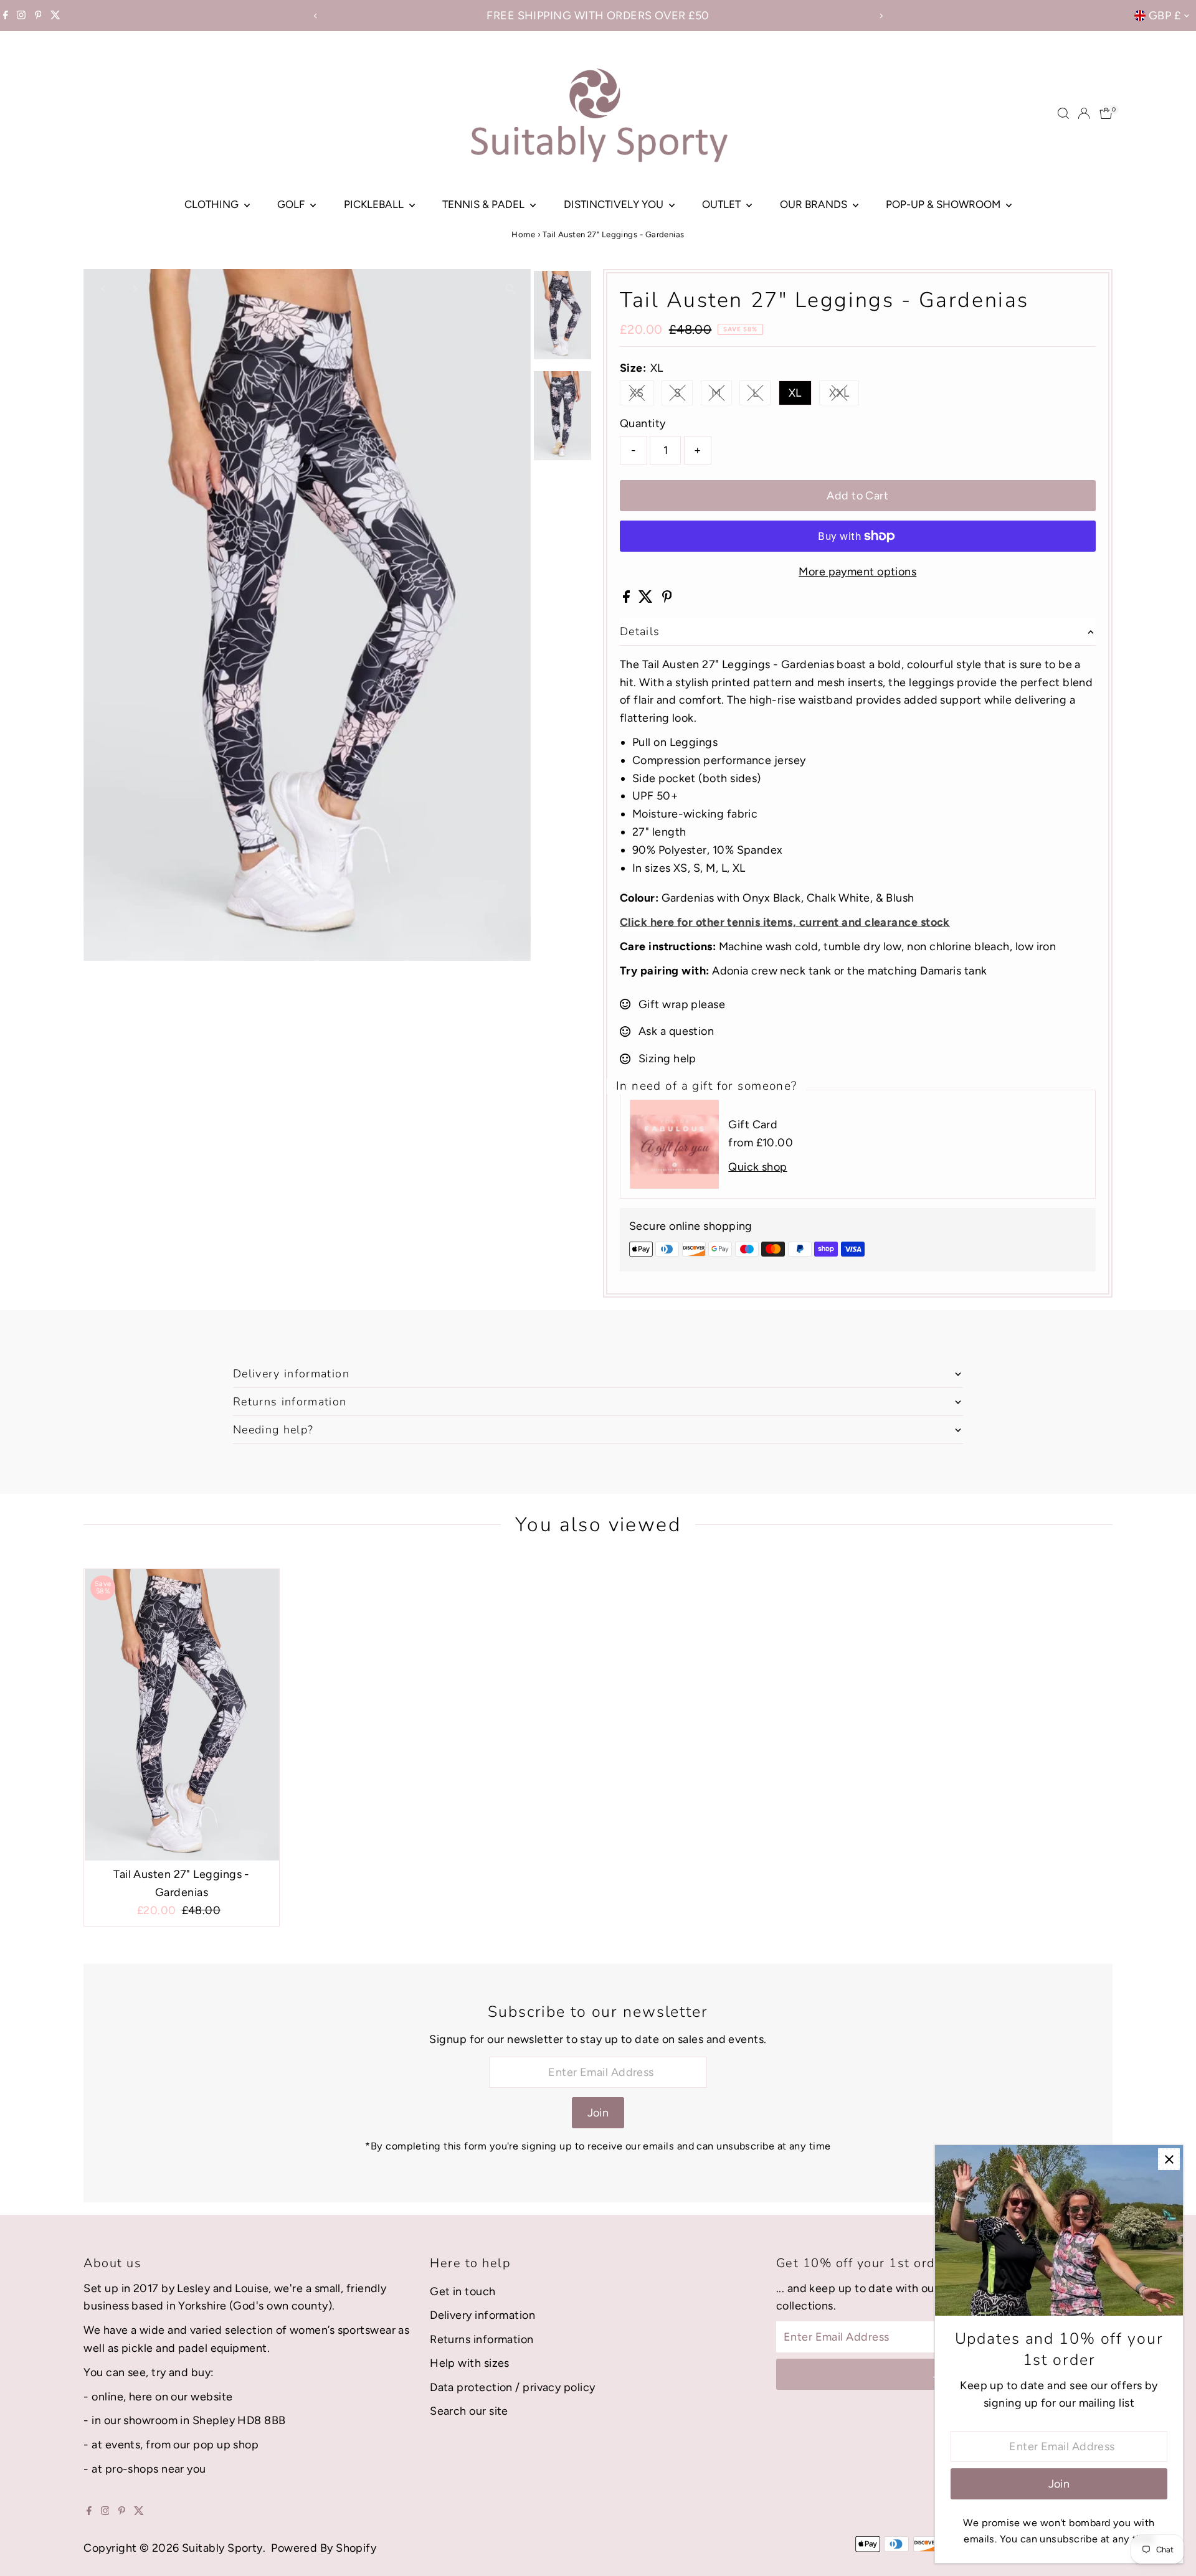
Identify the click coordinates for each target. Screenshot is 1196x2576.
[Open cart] (1106, 113)
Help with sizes (470, 2363)
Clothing (213, 204)
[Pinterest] (38, 16)
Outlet (723, 204)
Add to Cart (857, 496)
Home (523, 234)
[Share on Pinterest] (667, 599)
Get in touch (463, 2291)
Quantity (643, 423)
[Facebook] (6, 16)
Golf (292, 204)
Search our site (469, 2411)
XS (642, 396)
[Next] (880, 16)
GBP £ (1165, 16)
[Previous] (316, 16)
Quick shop (758, 1167)
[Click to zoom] (510, 289)
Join (598, 2113)
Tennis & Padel (485, 204)
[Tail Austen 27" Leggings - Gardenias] (181, 1715)
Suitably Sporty (222, 2548)
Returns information (482, 2339)
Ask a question (676, 1031)
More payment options (857, 572)
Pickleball (375, 204)
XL (795, 393)
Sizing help (667, 1059)
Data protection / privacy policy (512, 2387)
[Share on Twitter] (647, 599)
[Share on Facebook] (628, 599)
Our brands (815, 204)
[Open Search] (1063, 113)
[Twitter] (55, 16)
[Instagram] (21, 16)
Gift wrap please (682, 1004)
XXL (844, 396)
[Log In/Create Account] (1084, 113)
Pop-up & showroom (944, 204)
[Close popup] (1169, 2159)
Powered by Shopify (324, 2548)
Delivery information (482, 2315)
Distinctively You (615, 204)
